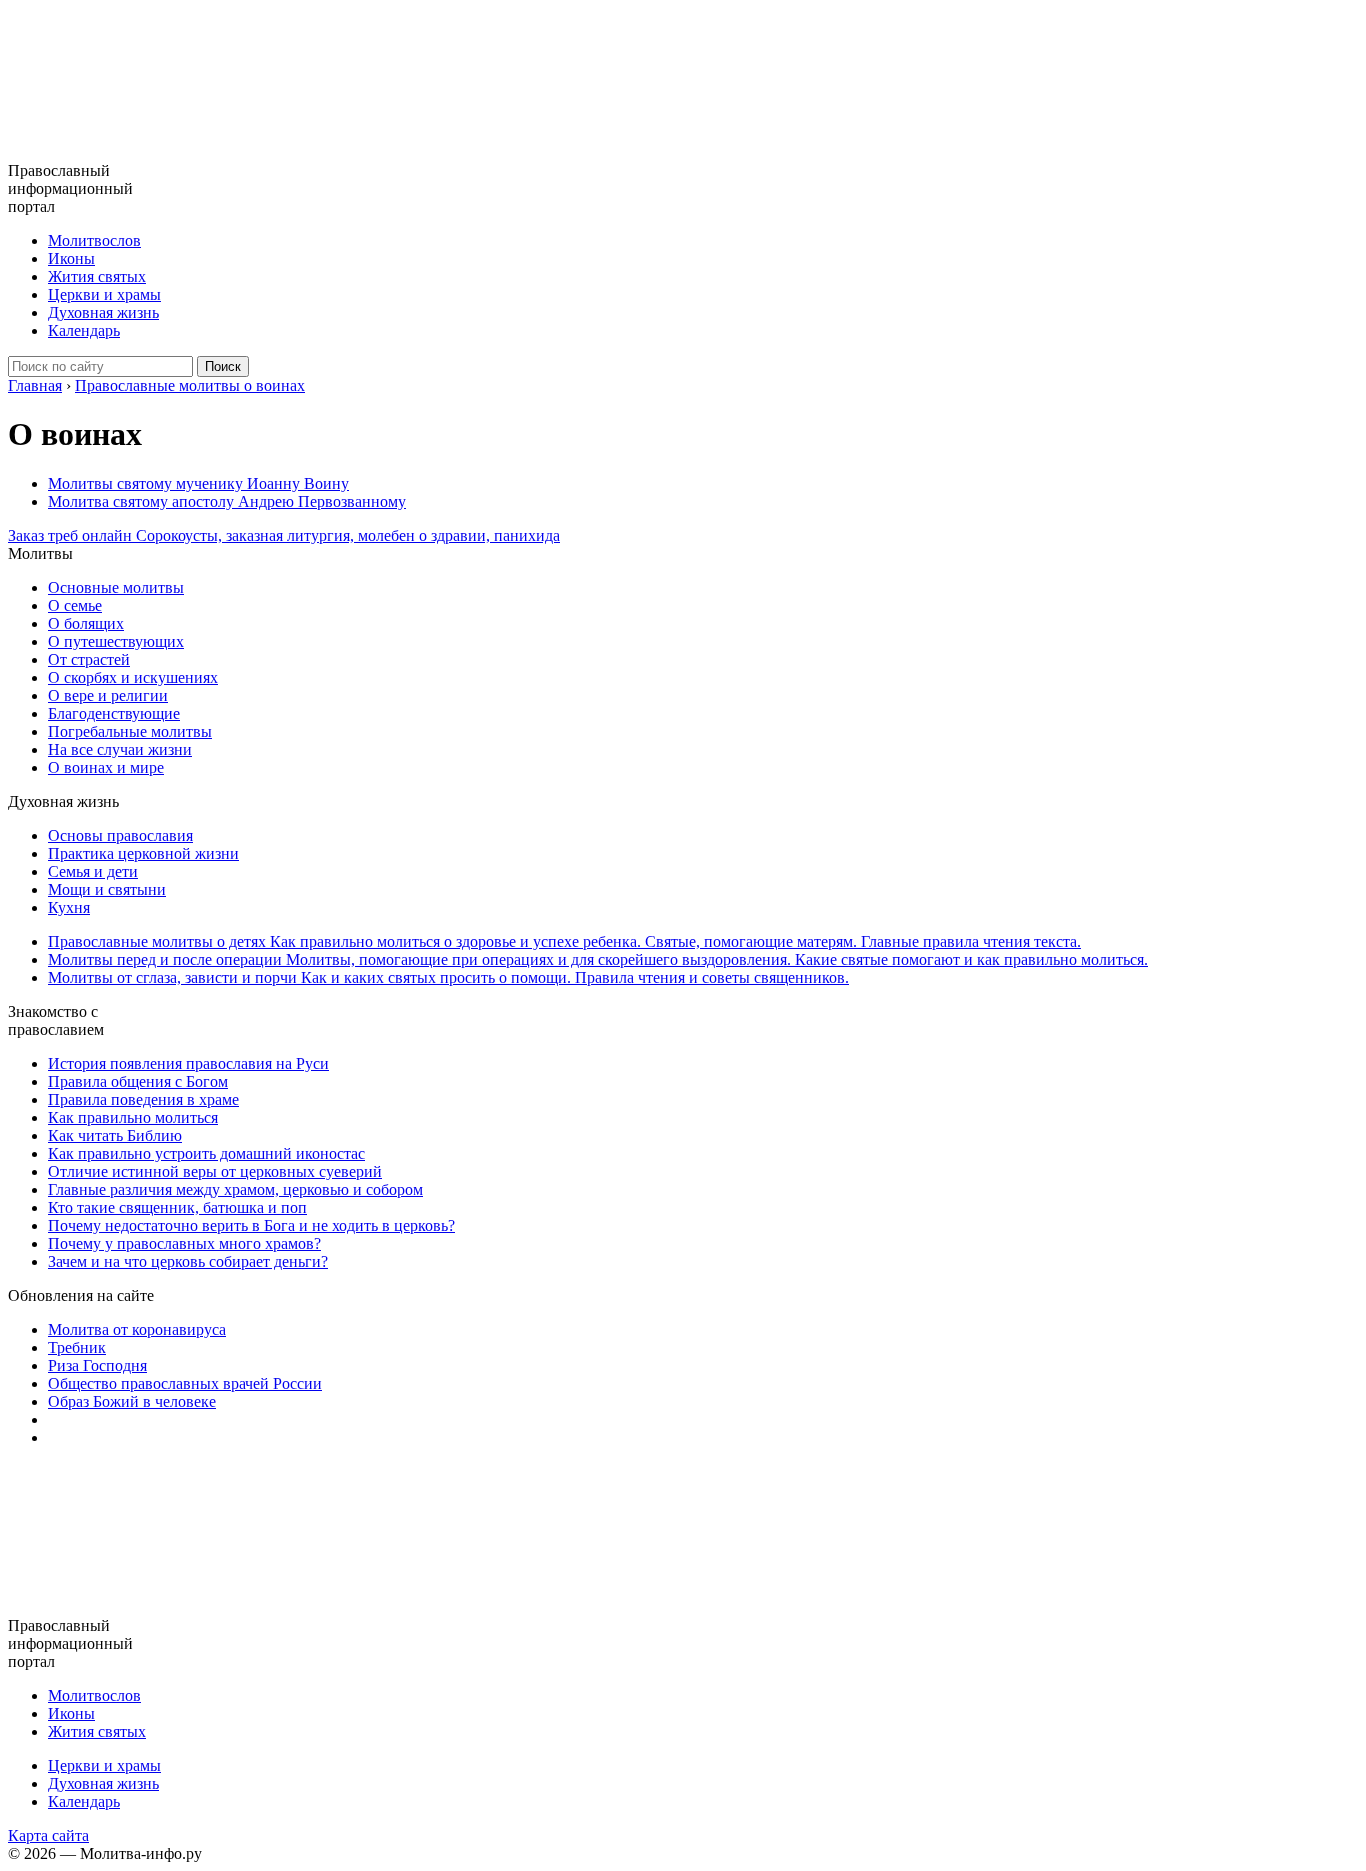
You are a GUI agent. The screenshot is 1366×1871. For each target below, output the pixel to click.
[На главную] (91, 152)
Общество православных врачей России (185, 1383)
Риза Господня (97, 1365)
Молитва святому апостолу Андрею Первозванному (227, 501)
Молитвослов (94, 240)
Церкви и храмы (104, 294)
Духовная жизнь (103, 312)
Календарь (84, 330)
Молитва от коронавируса (137, 1329)
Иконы (71, 258)
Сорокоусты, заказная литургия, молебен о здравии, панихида (284, 535)
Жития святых (97, 276)
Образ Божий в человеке (132, 1401)
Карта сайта (48, 1835)
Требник (77, 1347)
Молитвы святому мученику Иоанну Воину (198, 483)
